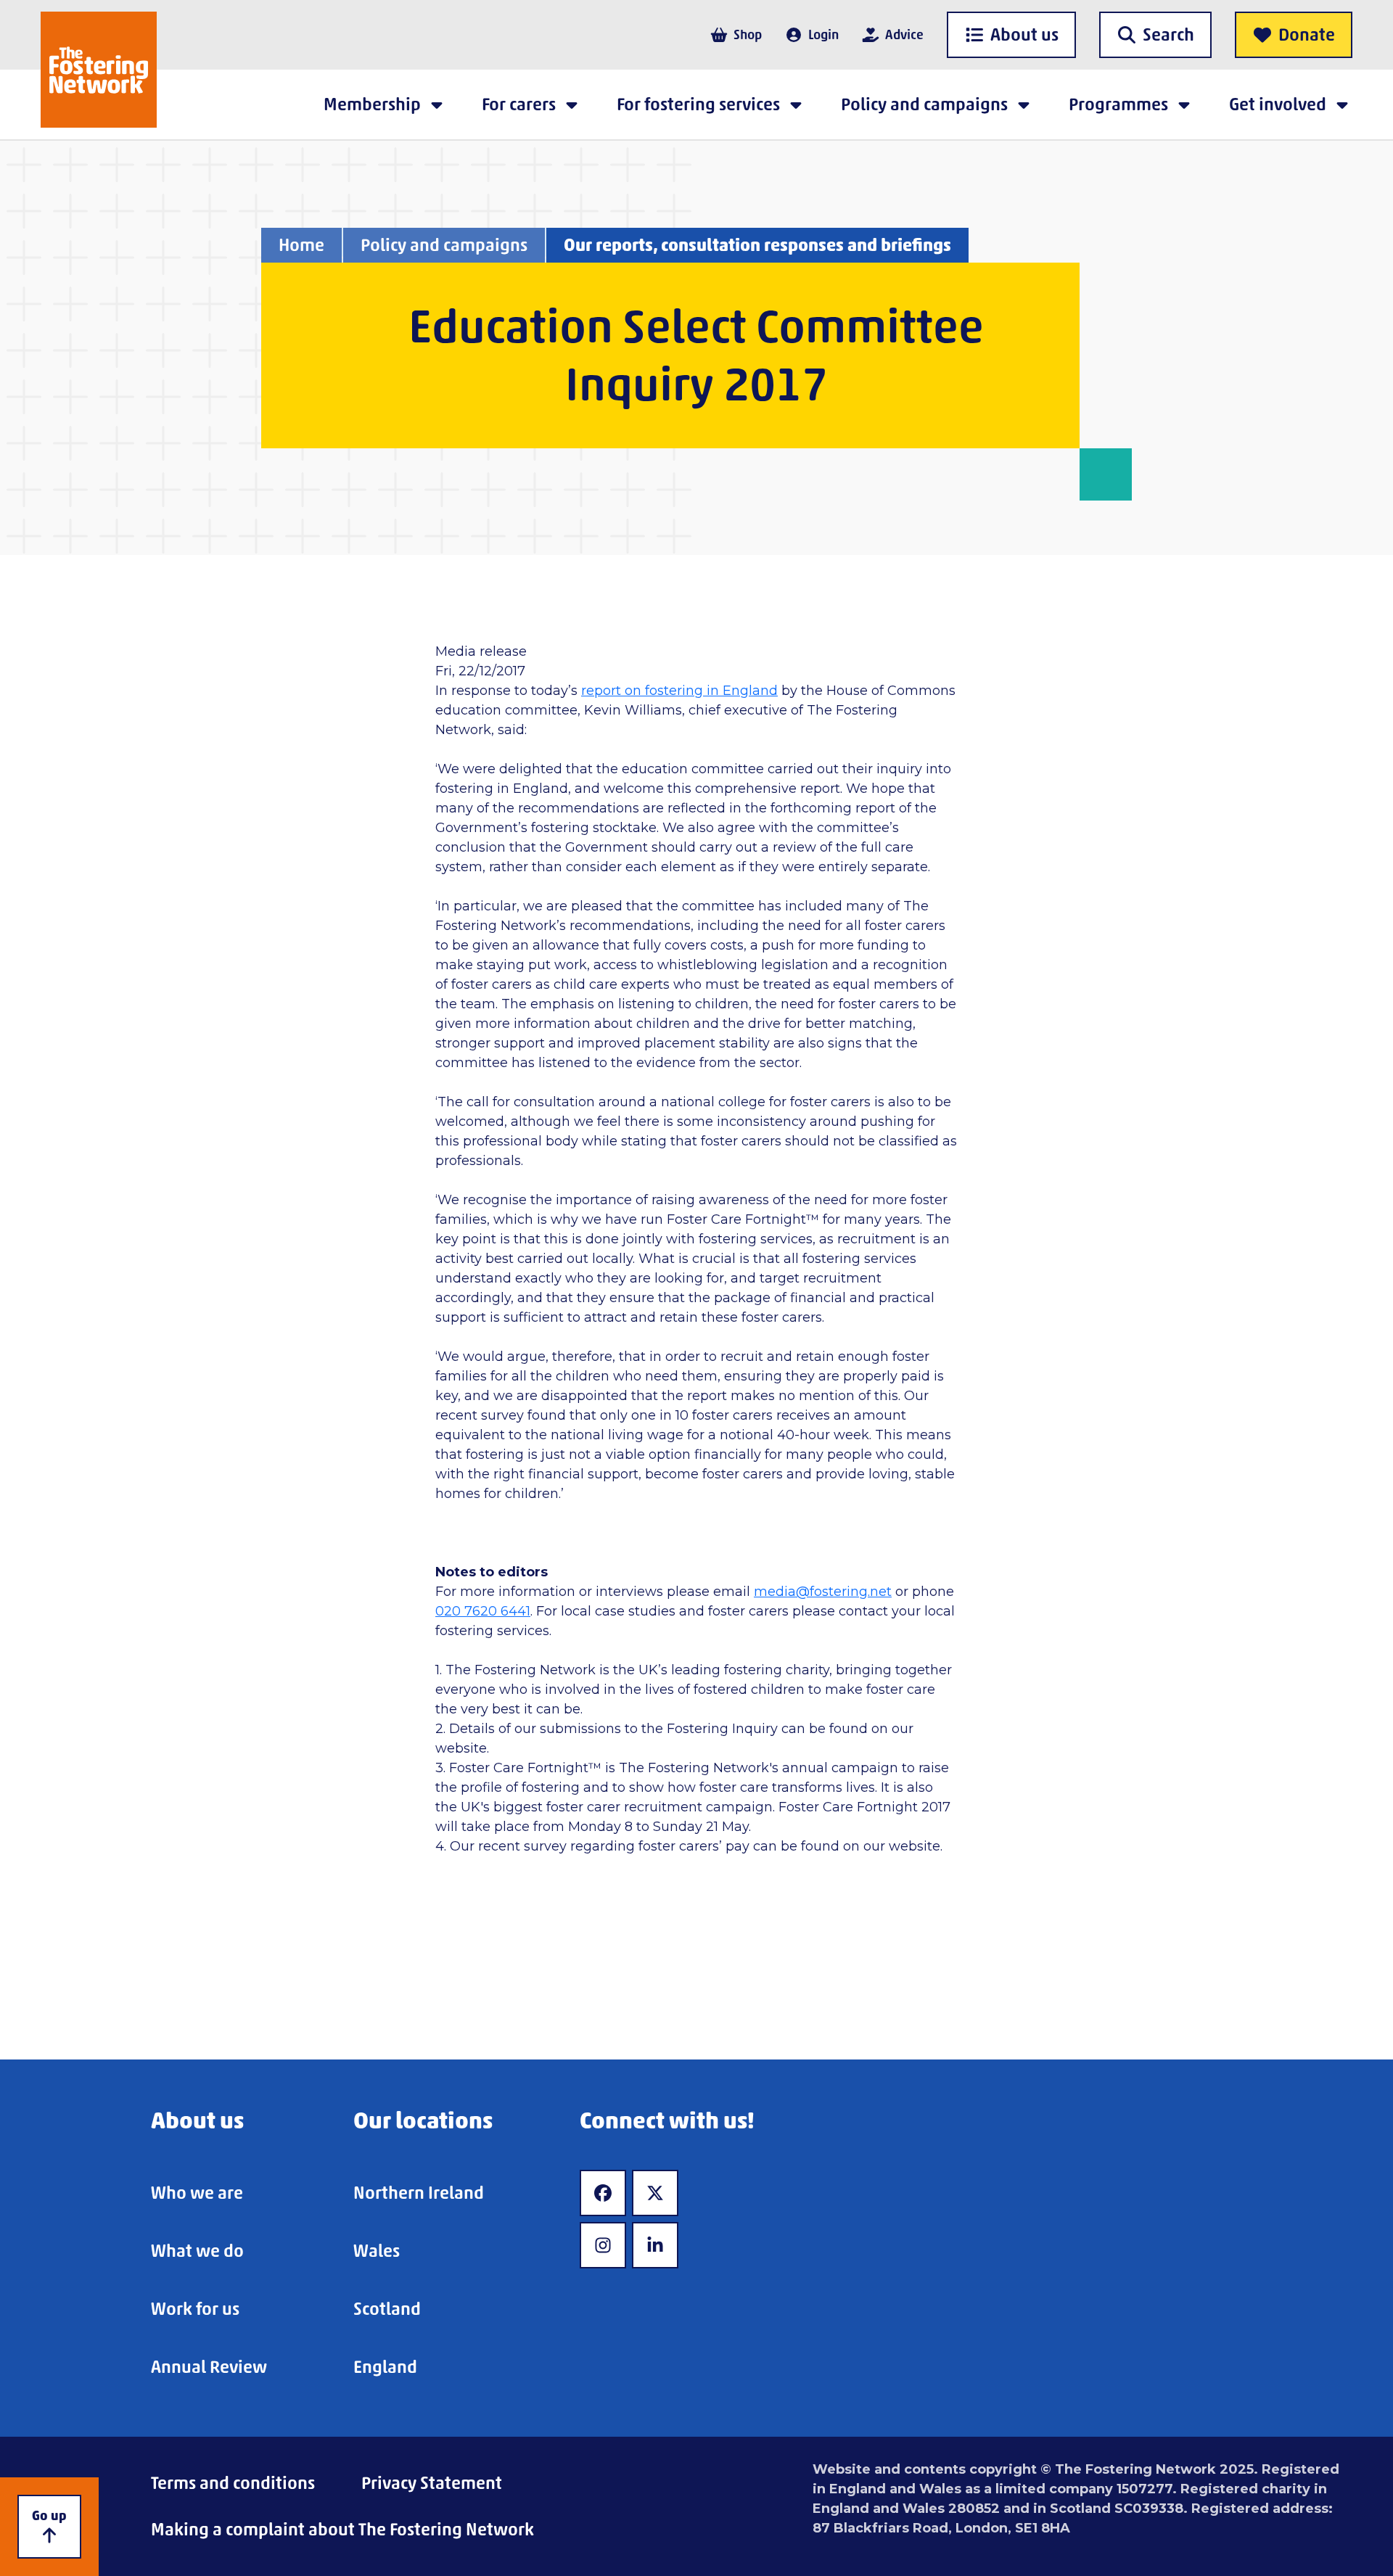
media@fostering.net (823, 1592)
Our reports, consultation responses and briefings (757, 245)
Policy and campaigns (444, 245)
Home (301, 245)
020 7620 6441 (483, 1611)
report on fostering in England (679, 691)
